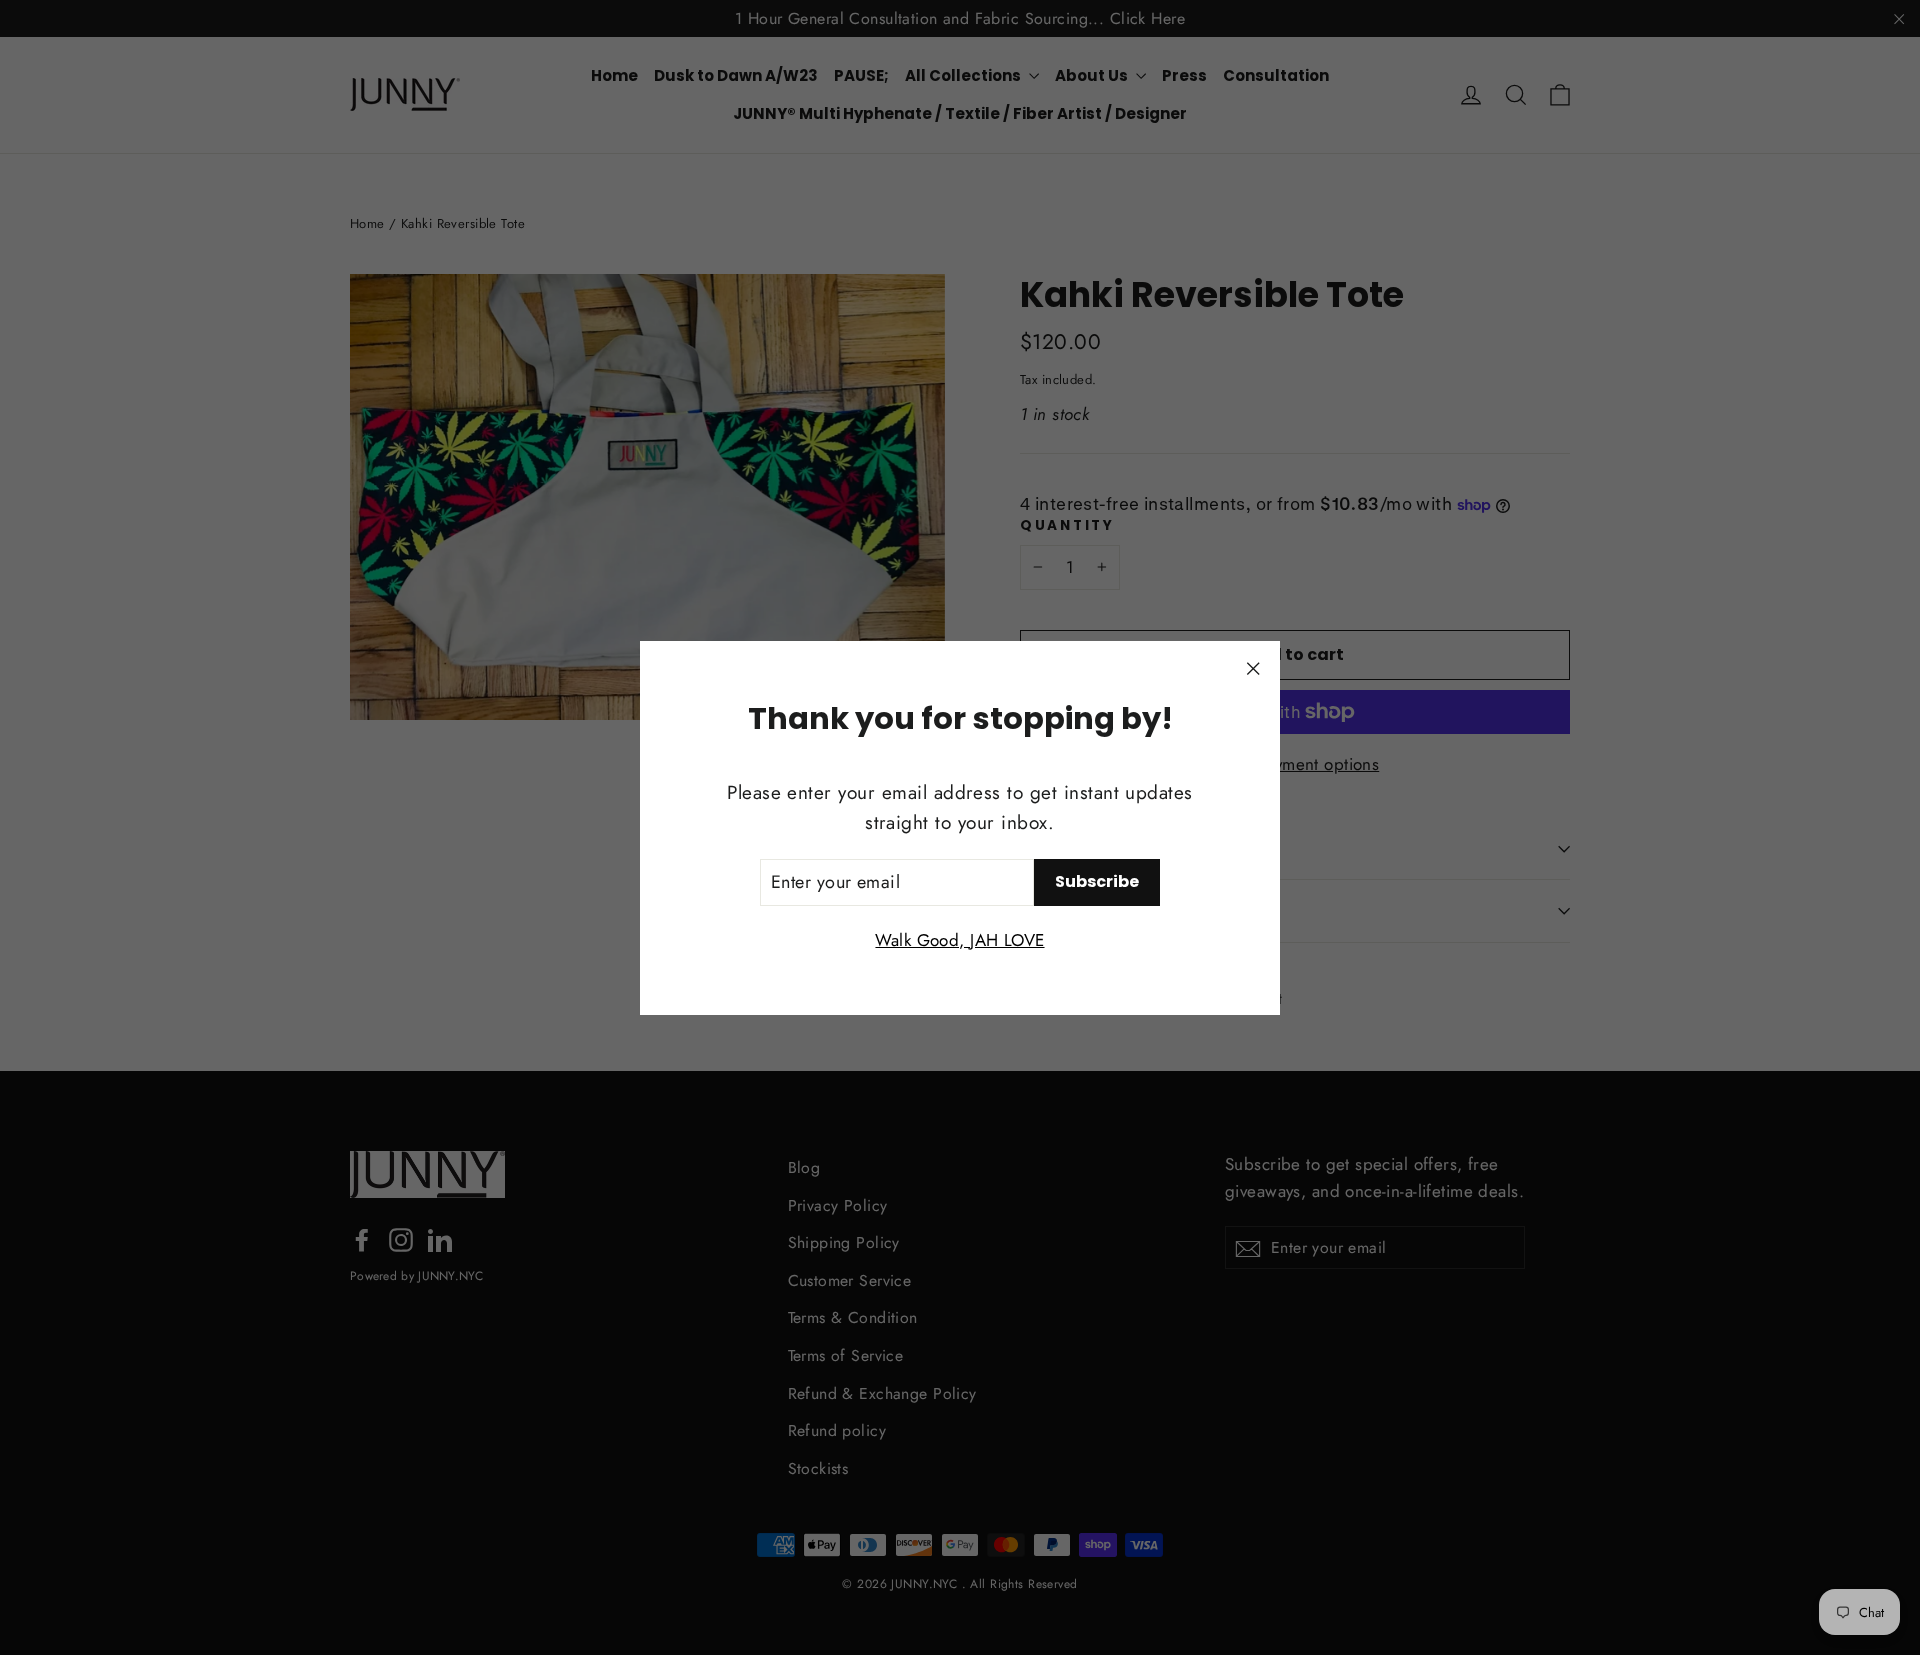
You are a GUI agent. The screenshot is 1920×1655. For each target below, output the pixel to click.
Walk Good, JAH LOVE (959, 939)
